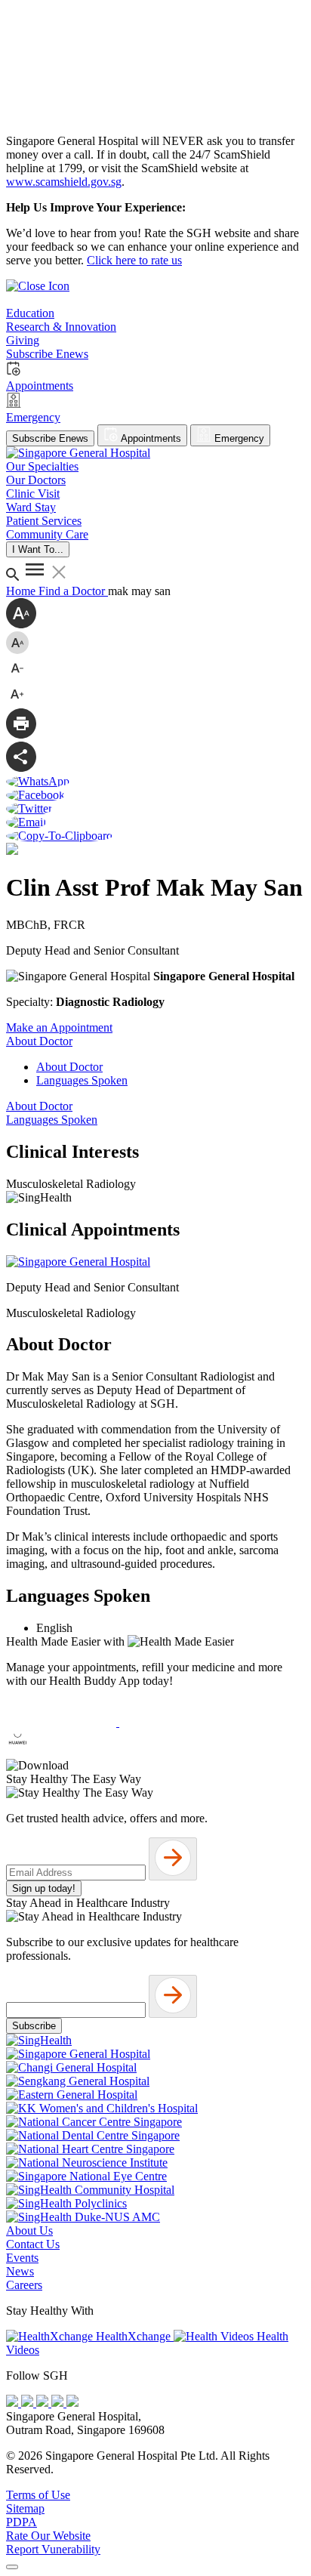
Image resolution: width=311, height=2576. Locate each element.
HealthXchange (133, 2336)
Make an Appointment (59, 1027)
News (20, 2271)
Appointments (150, 438)
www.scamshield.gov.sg (64, 182)
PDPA (22, 2522)
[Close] (12, 2567)
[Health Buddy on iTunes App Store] (63, 1722)
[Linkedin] (72, 2403)
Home (22, 591)
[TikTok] (59, 2403)
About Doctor (69, 1067)
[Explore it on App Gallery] (61, 1752)
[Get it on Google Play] (174, 1722)
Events (22, 2258)
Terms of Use (38, 2495)
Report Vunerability (53, 2549)
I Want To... (38, 549)
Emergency (238, 438)
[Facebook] (14, 2403)
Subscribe (34, 2026)
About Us (29, 2230)
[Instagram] (44, 2403)
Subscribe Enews (50, 438)
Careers (24, 2285)
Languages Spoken (82, 1080)
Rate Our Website (48, 2536)
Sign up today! (44, 1888)
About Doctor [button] (39, 1041)
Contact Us (33, 2244)
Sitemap (25, 2508)
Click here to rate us (134, 260)
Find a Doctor (73, 591)
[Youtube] (29, 2403)
